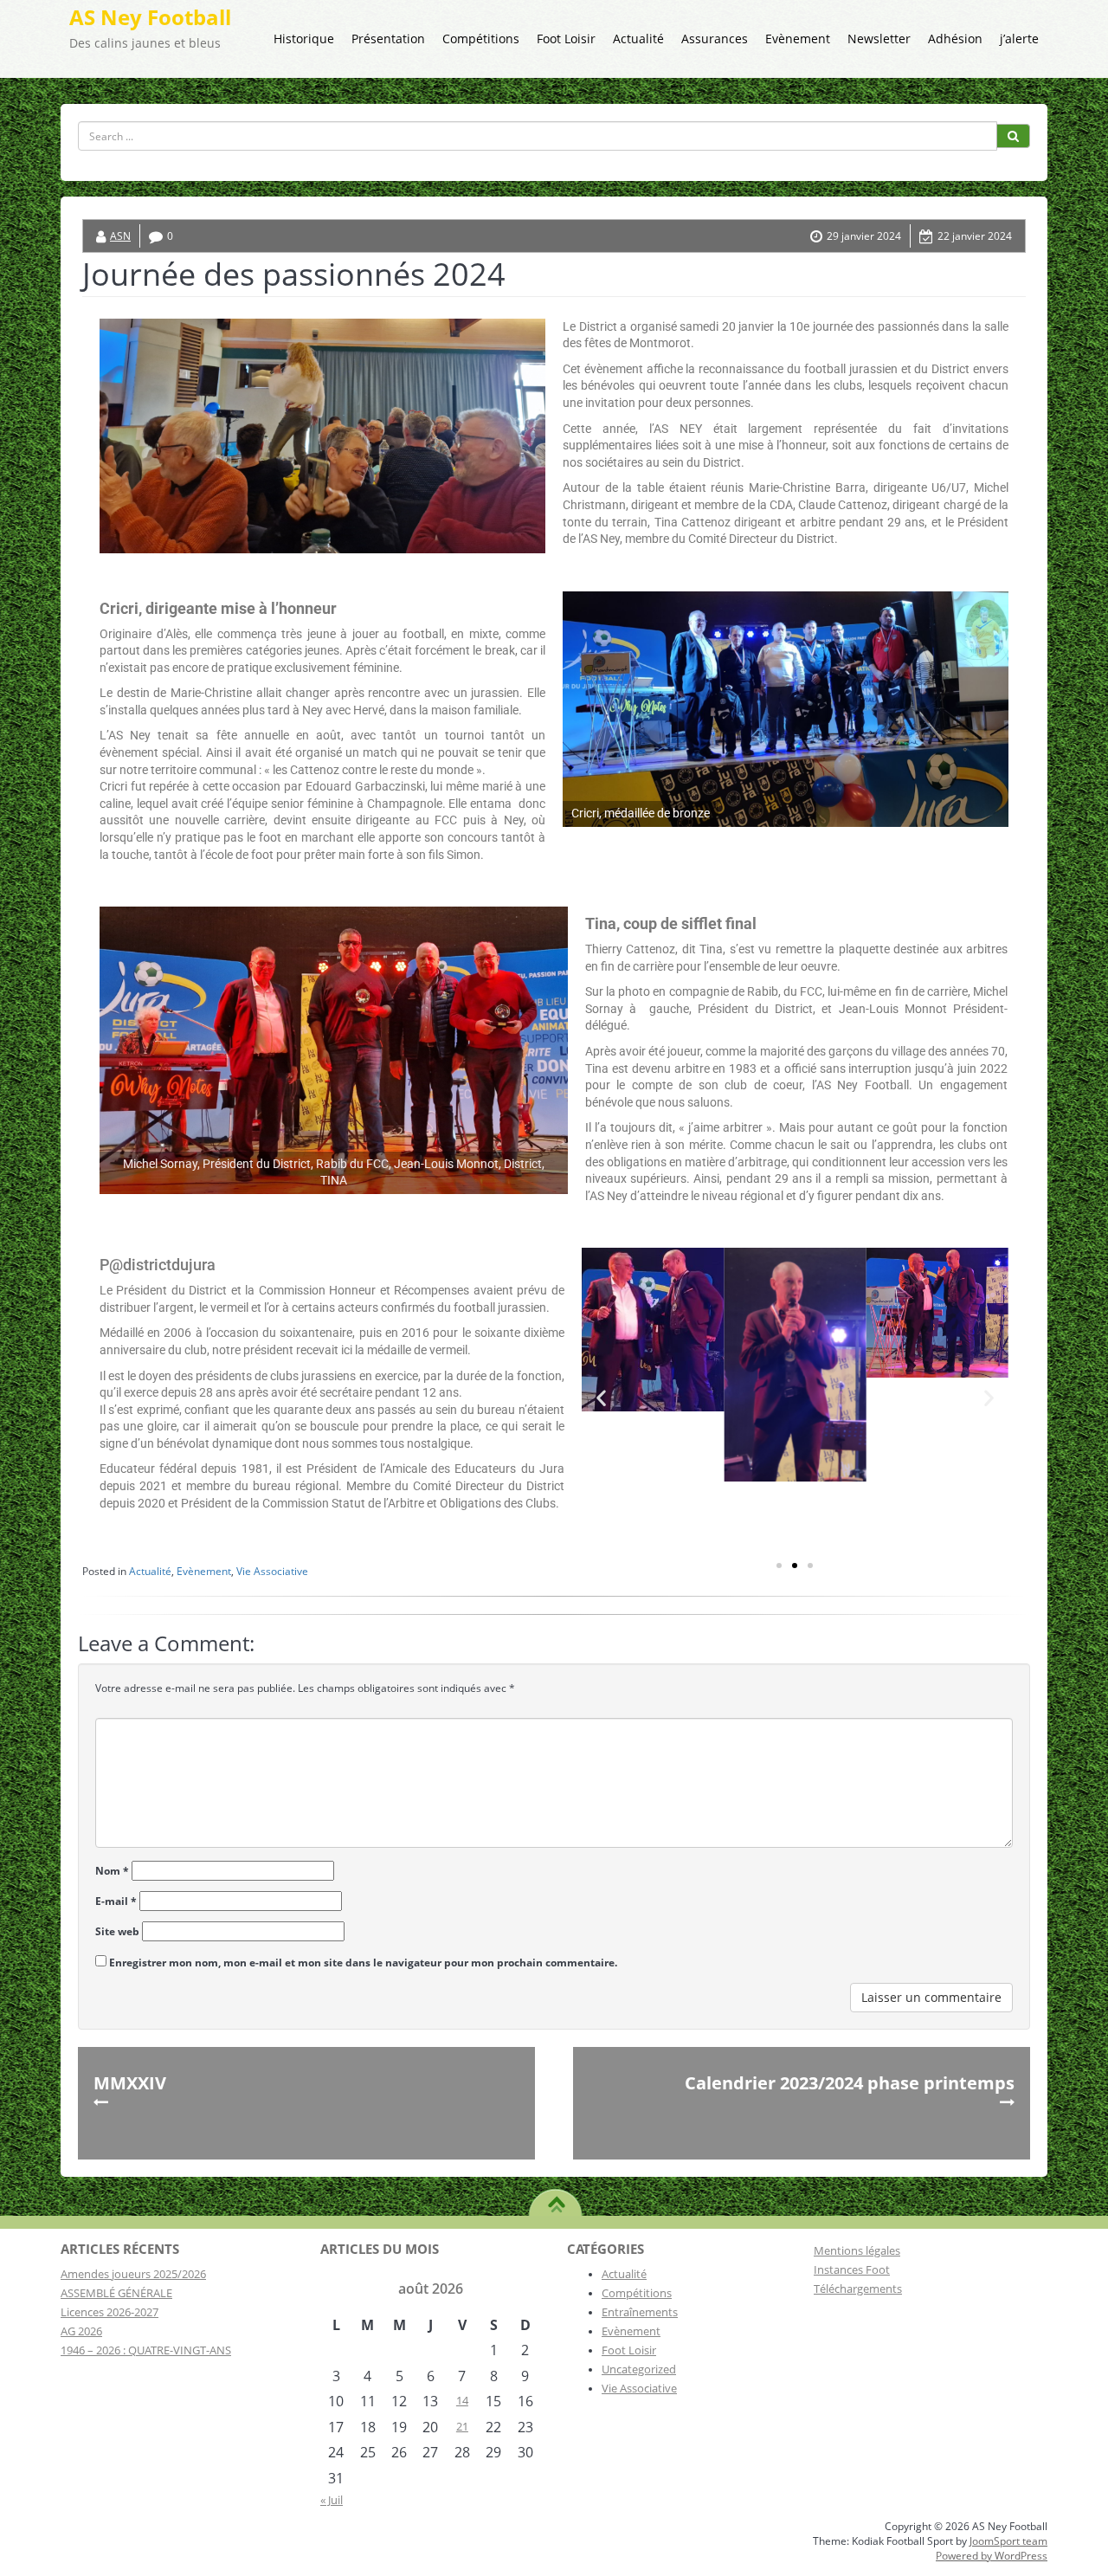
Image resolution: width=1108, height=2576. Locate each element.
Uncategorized (639, 2369)
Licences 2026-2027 (110, 2312)
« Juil (332, 2500)
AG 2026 (81, 2331)
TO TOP (556, 2198)
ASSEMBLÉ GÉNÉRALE (116, 2293)
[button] (601, 1397)
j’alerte (1019, 39)
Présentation (388, 39)
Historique (304, 39)
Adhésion (955, 39)
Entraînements (640, 2312)
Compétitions (481, 39)
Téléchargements (858, 2289)
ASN (120, 236)
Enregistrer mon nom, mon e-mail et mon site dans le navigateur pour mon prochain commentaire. (363, 1963)
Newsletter (879, 39)
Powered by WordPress (992, 2556)
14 (462, 2400)
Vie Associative (272, 1571)
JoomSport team (1008, 2541)
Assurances (715, 39)
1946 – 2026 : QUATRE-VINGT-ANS (146, 2350)
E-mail (116, 1901)
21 (462, 2426)
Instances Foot (852, 2269)
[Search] (1013, 136)
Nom (112, 1871)
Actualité (638, 39)
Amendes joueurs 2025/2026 (133, 2274)
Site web (117, 1931)
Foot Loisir (566, 39)
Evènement (798, 39)
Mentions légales (857, 2250)
